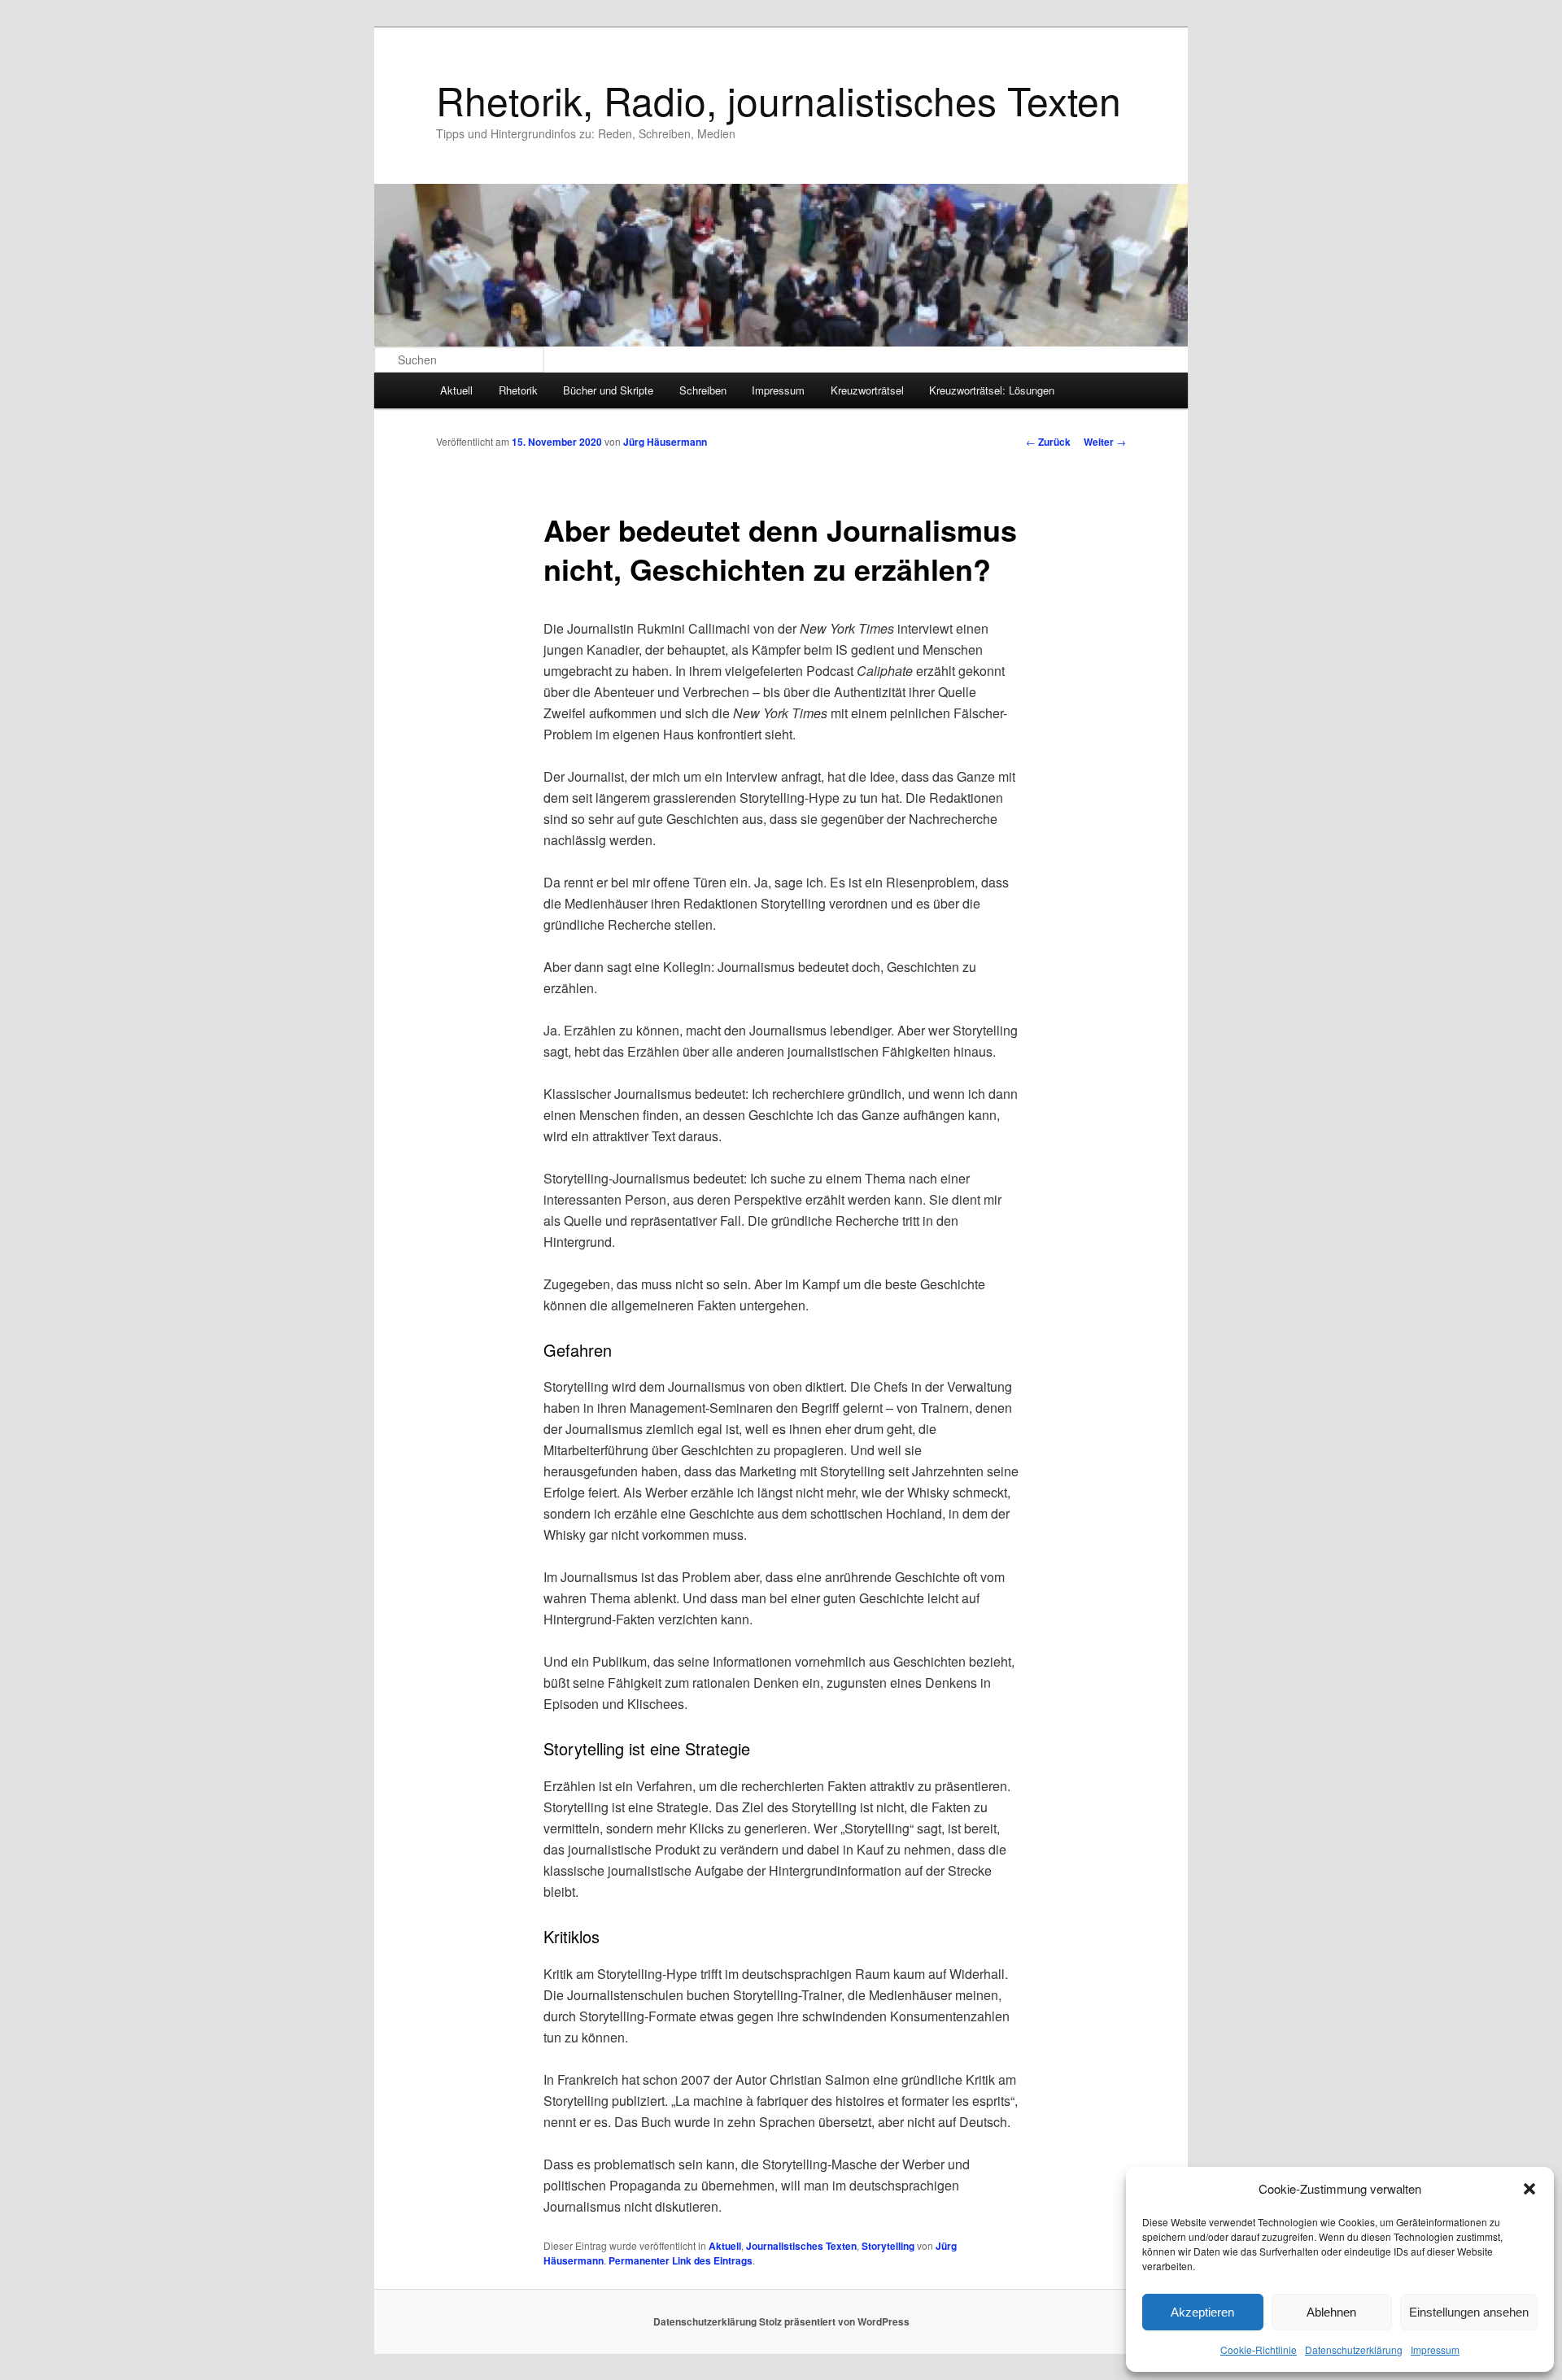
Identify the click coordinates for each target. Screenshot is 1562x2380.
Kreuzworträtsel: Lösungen (992, 390)
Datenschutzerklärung (1354, 2349)
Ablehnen (1331, 2312)
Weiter (1105, 442)
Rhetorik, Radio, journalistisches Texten (779, 100)
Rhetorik (518, 390)
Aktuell (456, 390)
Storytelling (888, 2246)
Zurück (1048, 442)
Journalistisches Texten (801, 2246)
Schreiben (703, 390)
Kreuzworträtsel (867, 390)
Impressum (1435, 2349)
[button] (1529, 2189)
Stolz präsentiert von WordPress (834, 2321)
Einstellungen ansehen (1469, 2312)
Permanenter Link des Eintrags (681, 2260)
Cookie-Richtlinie (1259, 2349)
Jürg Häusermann (665, 442)
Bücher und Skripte (608, 390)
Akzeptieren (1202, 2312)
